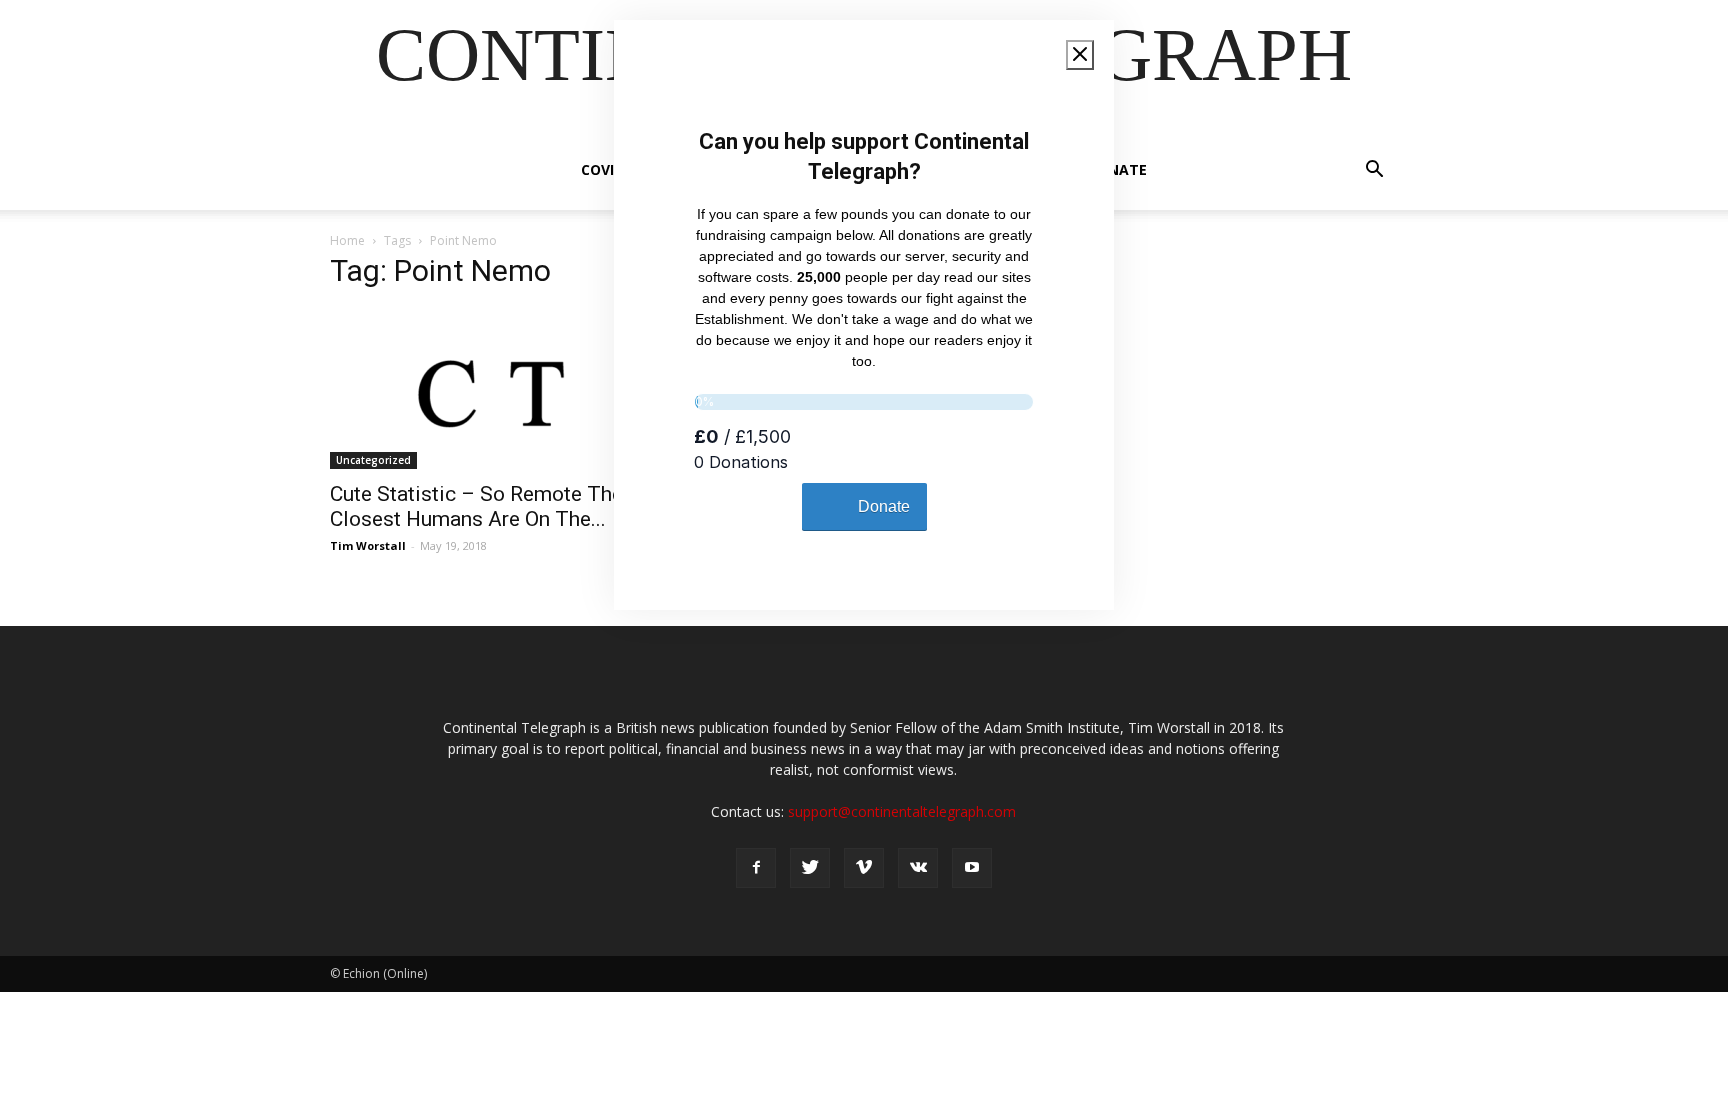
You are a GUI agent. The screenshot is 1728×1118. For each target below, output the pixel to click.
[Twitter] (810, 868)
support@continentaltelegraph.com (902, 811)
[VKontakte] (918, 868)
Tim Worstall (368, 545)
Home (347, 240)
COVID (602, 169)
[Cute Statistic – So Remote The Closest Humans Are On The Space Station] (492, 389)
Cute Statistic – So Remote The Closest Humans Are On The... (476, 506)
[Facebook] (756, 868)
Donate (1117, 169)
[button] (1374, 171)
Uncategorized (373, 460)
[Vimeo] (864, 868)
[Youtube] (972, 868)
